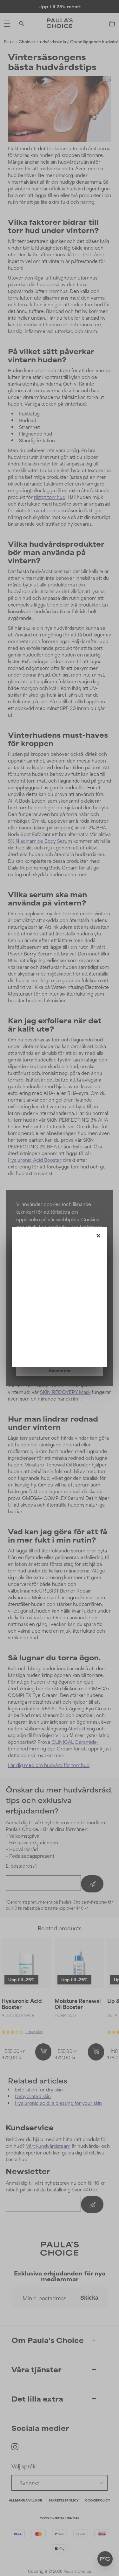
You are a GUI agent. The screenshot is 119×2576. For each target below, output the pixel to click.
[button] (98, 1234)
